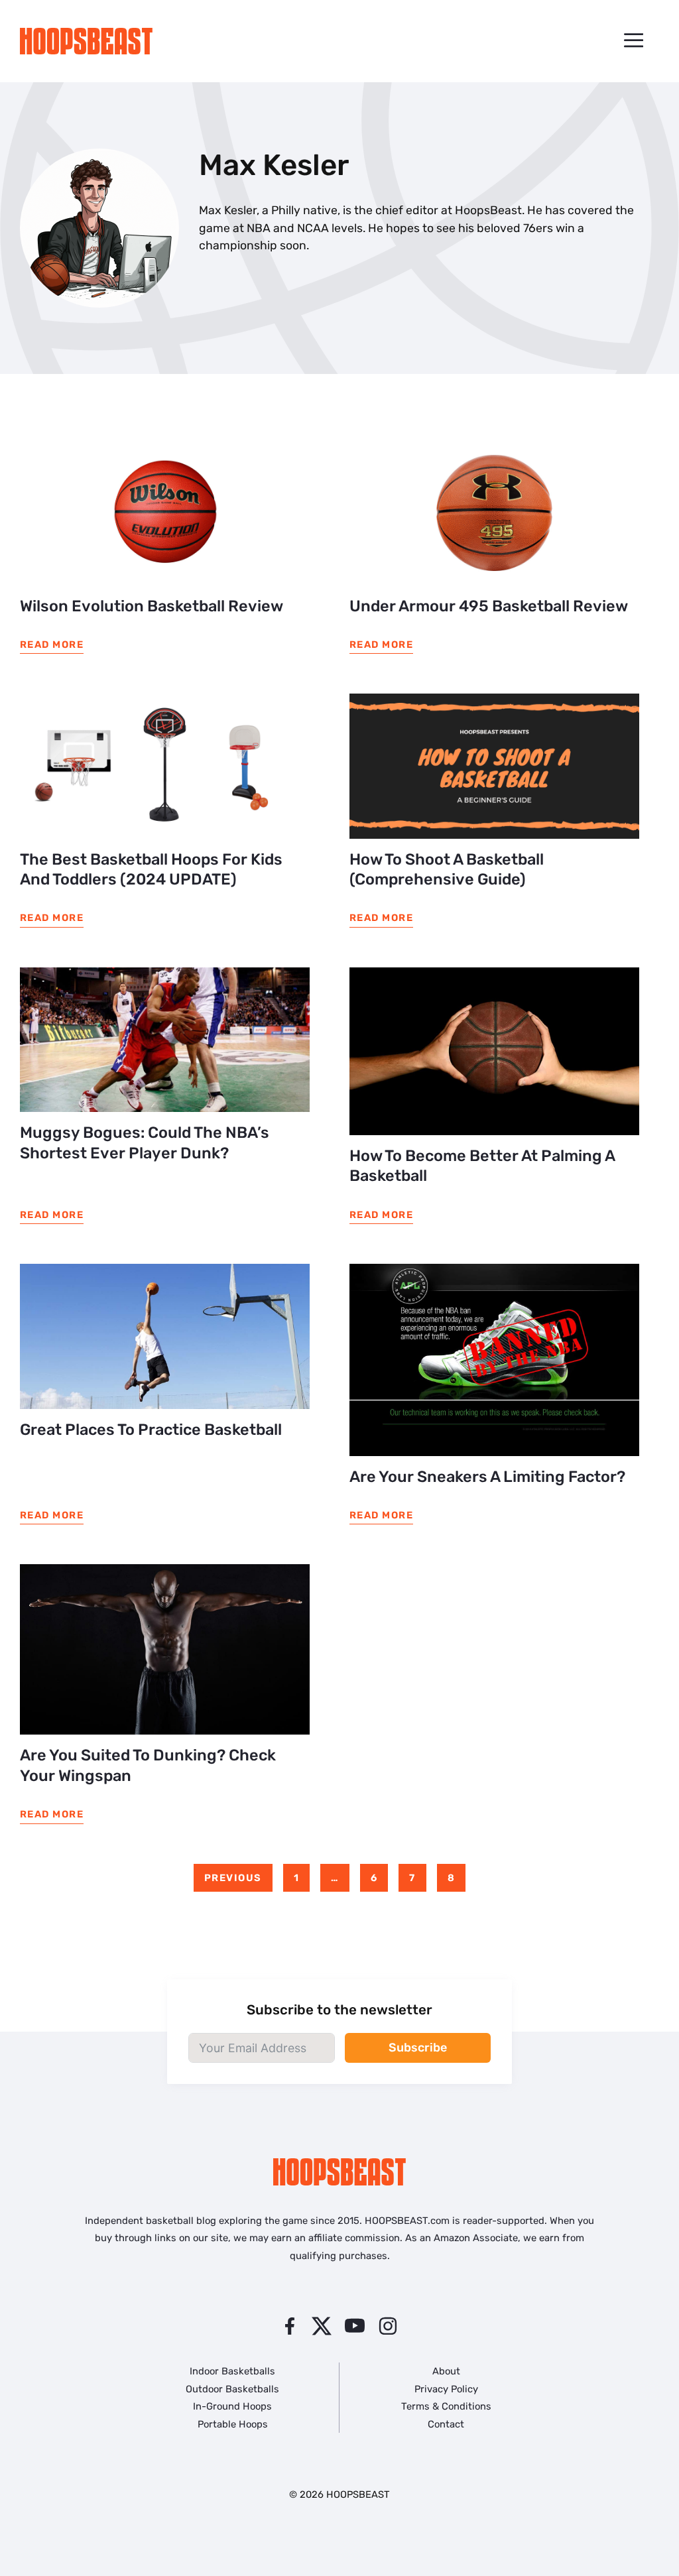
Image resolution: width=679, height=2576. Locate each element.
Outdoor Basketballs (232, 2389)
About (446, 2371)
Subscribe (418, 2048)
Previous (233, 1878)
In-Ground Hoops (232, 2406)
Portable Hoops (233, 2424)
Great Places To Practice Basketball (151, 1430)
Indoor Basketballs (232, 2371)
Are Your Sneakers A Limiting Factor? (487, 1477)
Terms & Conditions (446, 2406)
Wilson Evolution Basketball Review (152, 606)
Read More (52, 644)
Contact (446, 2424)
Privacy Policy (446, 2389)
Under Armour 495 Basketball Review (489, 606)
